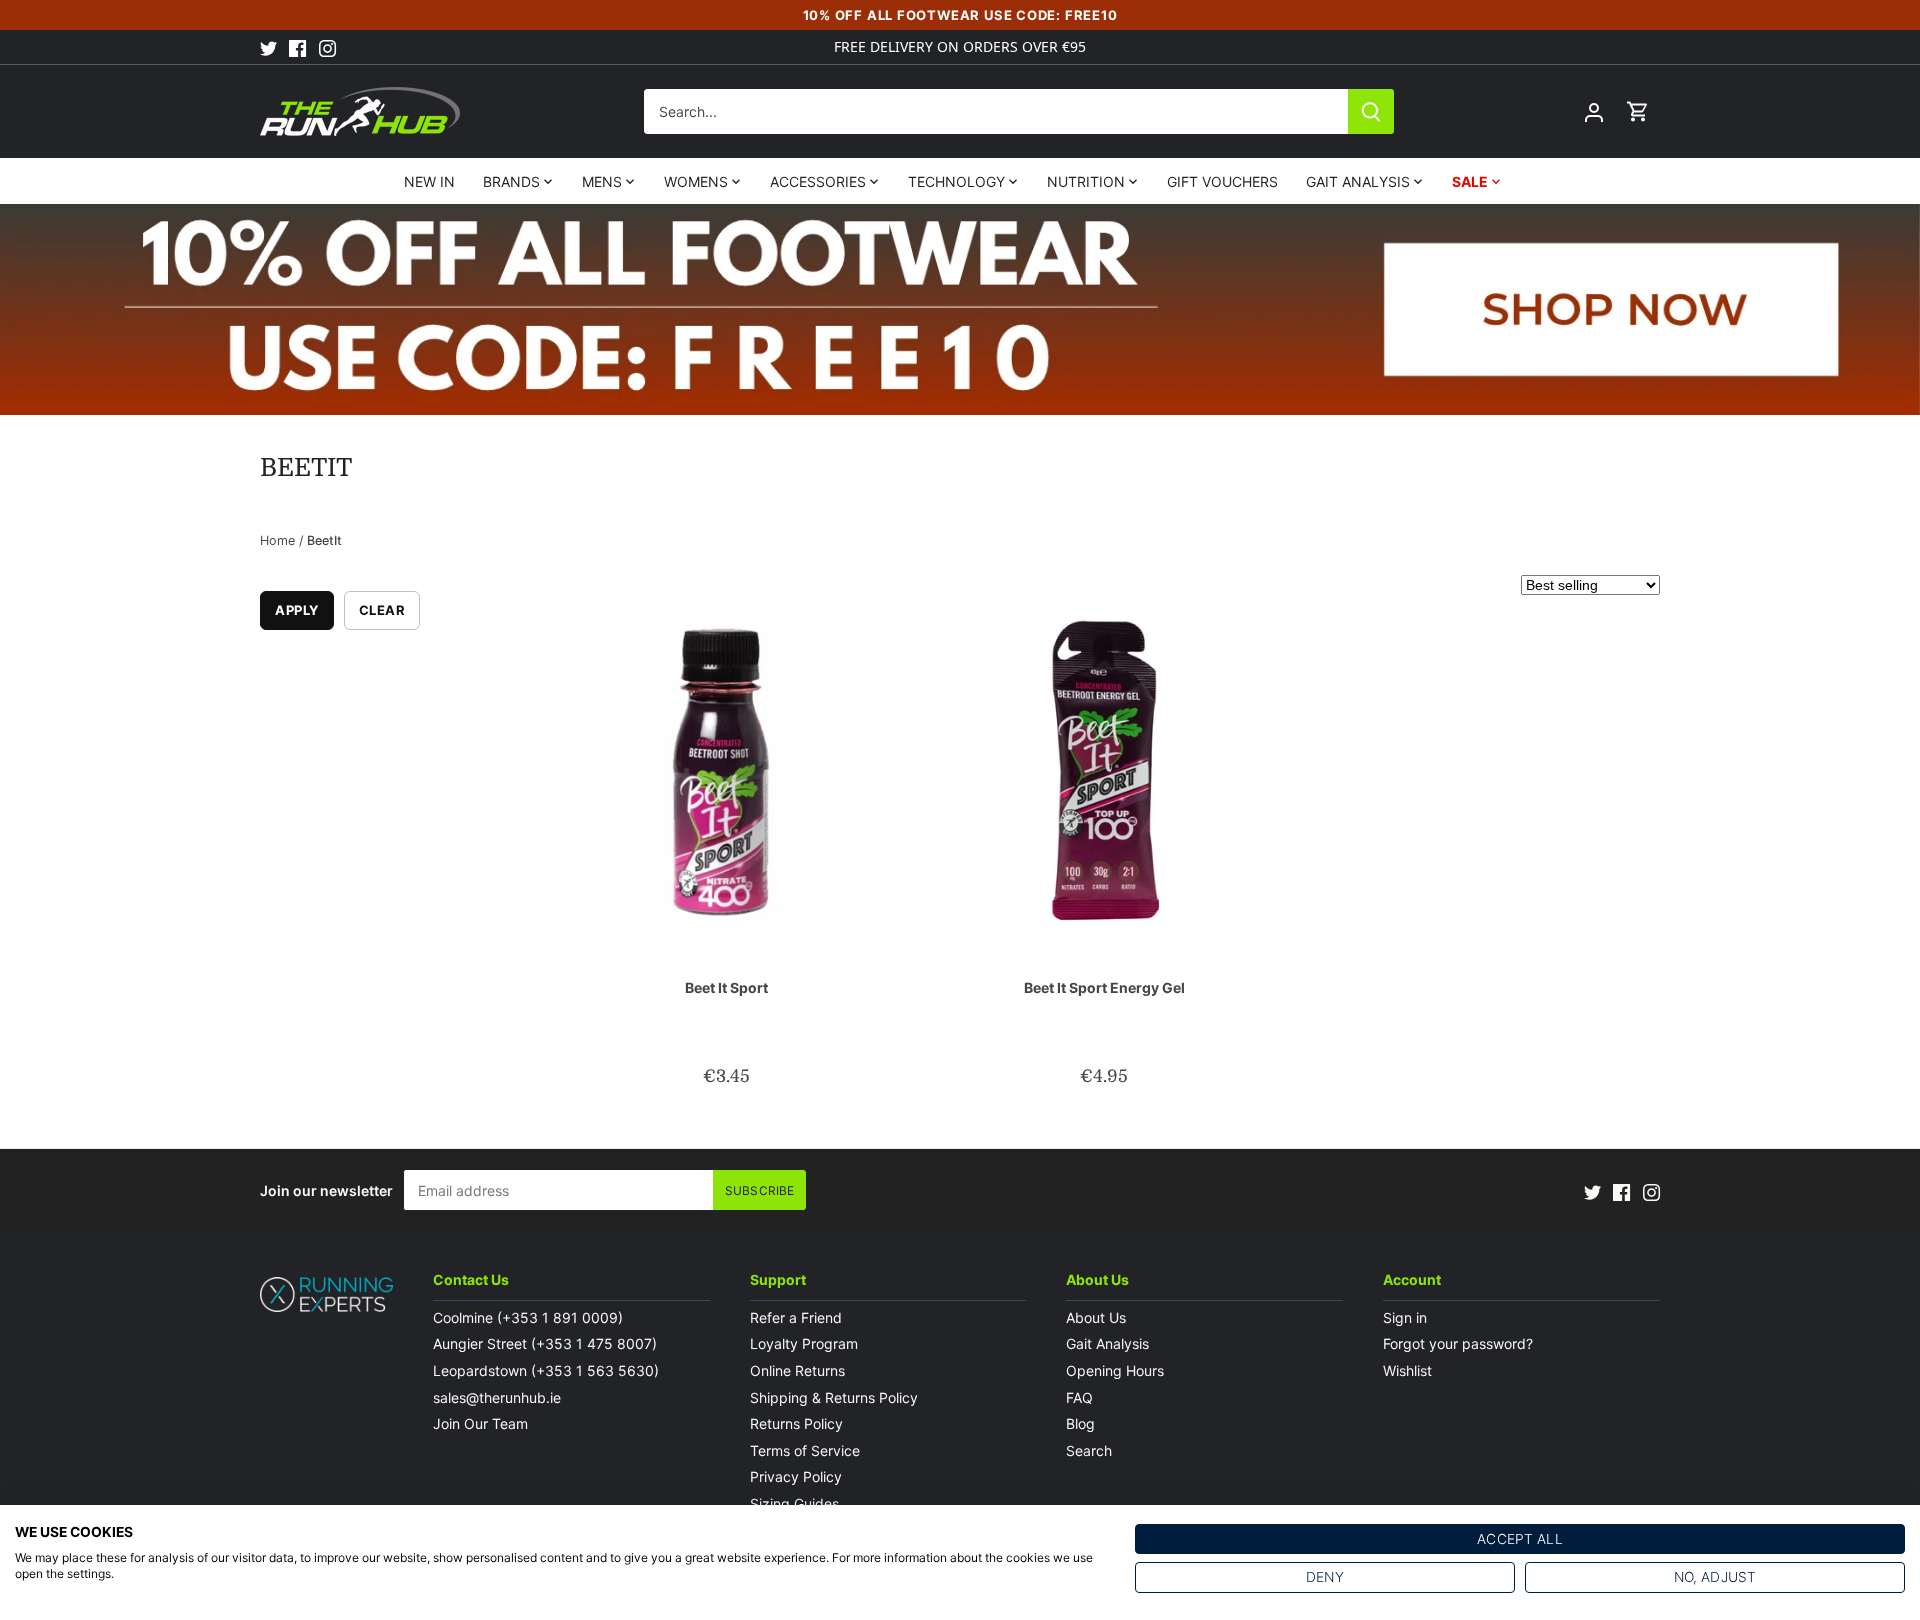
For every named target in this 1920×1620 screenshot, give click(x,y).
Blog (1080, 1423)
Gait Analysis (1107, 1343)
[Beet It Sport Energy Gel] (1104, 769)
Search (1089, 1450)
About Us (1096, 1317)
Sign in (1405, 1317)
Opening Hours (1115, 1370)
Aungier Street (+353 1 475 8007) (545, 1343)
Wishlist (1407, 1370)
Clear (382, 610)
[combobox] (996, 111)
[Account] (1594, 111)
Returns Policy (796, 1423)
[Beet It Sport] (726, 769)
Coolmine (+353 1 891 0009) (528, 1317)
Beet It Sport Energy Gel (1104, 987)
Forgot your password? (1458, 1343)
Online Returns (797, 1370)
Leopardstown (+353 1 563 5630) (546, 1370)
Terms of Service (805, 1450)
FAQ (1079, 1397)
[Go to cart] (1638, 111)
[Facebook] (297, 47)
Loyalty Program (804, 1343)
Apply (297, 610)
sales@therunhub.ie (499, 1397)
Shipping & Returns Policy (834, 1397)
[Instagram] (327, 47)
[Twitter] (268, 47)
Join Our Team (480, 1423)
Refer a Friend (796, 1317)
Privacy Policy (796, 1476)
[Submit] (1371, 111)
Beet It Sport (726, 987)
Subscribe (759, 1190)
